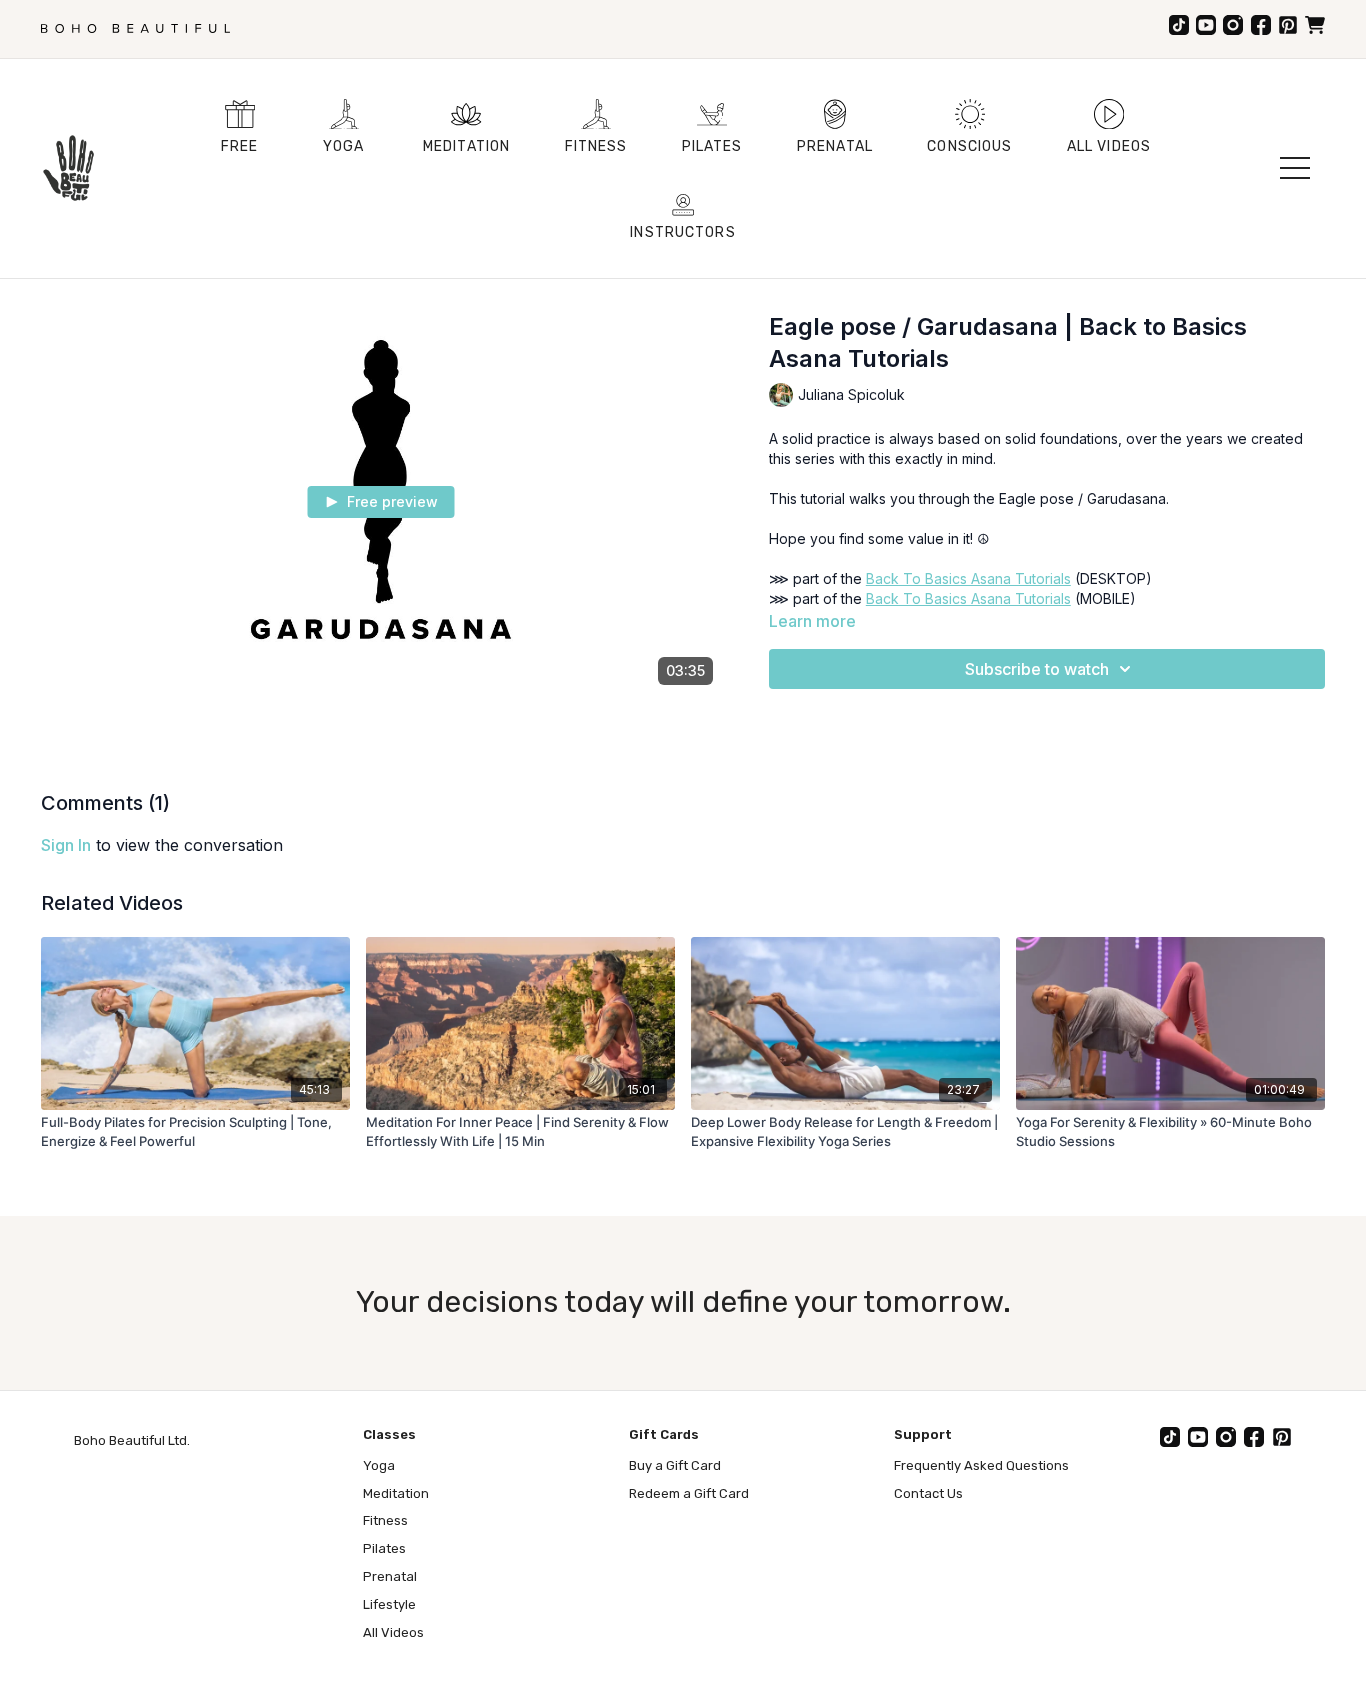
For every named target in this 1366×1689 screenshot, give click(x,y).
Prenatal (390, 1576)
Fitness (385, 1520)
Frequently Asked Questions (981, 1465)
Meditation (396, 1493)
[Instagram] (1233, 25)
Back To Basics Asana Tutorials (968, 578)
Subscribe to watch (1037, 669)
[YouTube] (1206, 25)
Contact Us (928, 1493)
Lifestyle (389, 1604)
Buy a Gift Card (675, 1465)
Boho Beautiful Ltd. (132, 1440)
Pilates (384, 1548)
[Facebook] (1261, 25)
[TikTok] (1179, 25)
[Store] (1315, 25)
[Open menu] (1295, 168)
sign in (66, 845)
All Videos (393, 1632)
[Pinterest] (1288, 25)
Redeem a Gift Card (689, 1493)
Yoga (379, 1465)
